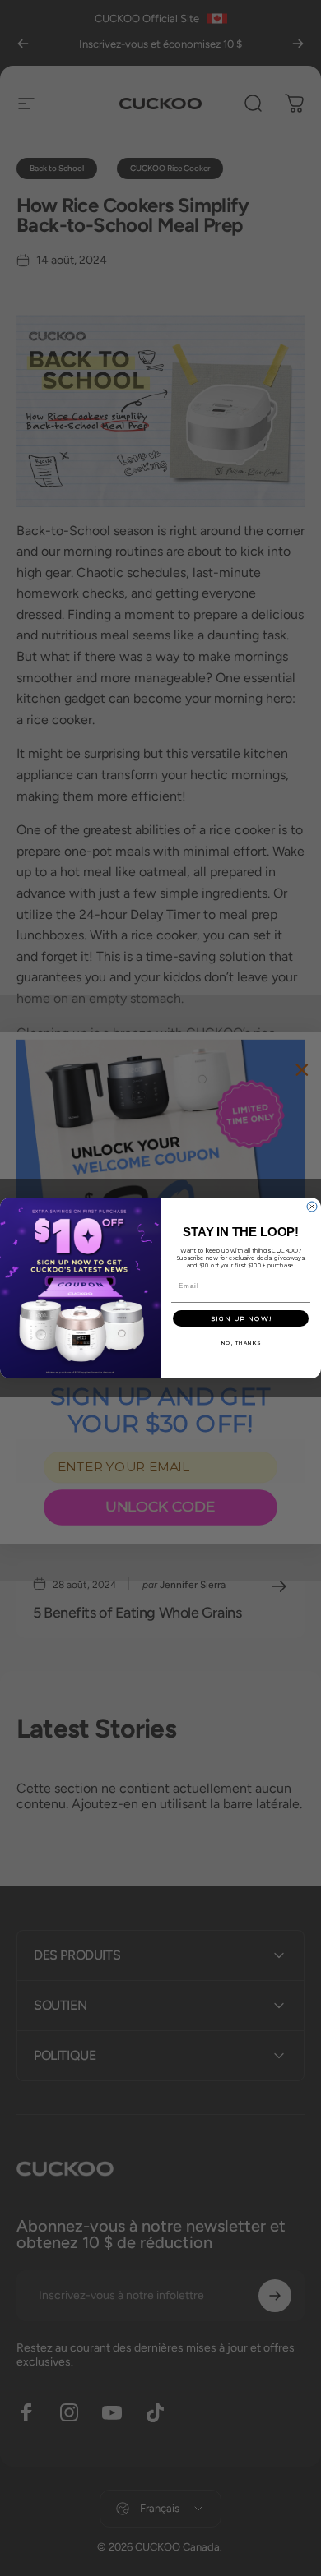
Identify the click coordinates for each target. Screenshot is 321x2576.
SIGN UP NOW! (241, 1318)
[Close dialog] (312, 1207)
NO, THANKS (241, 1343)
